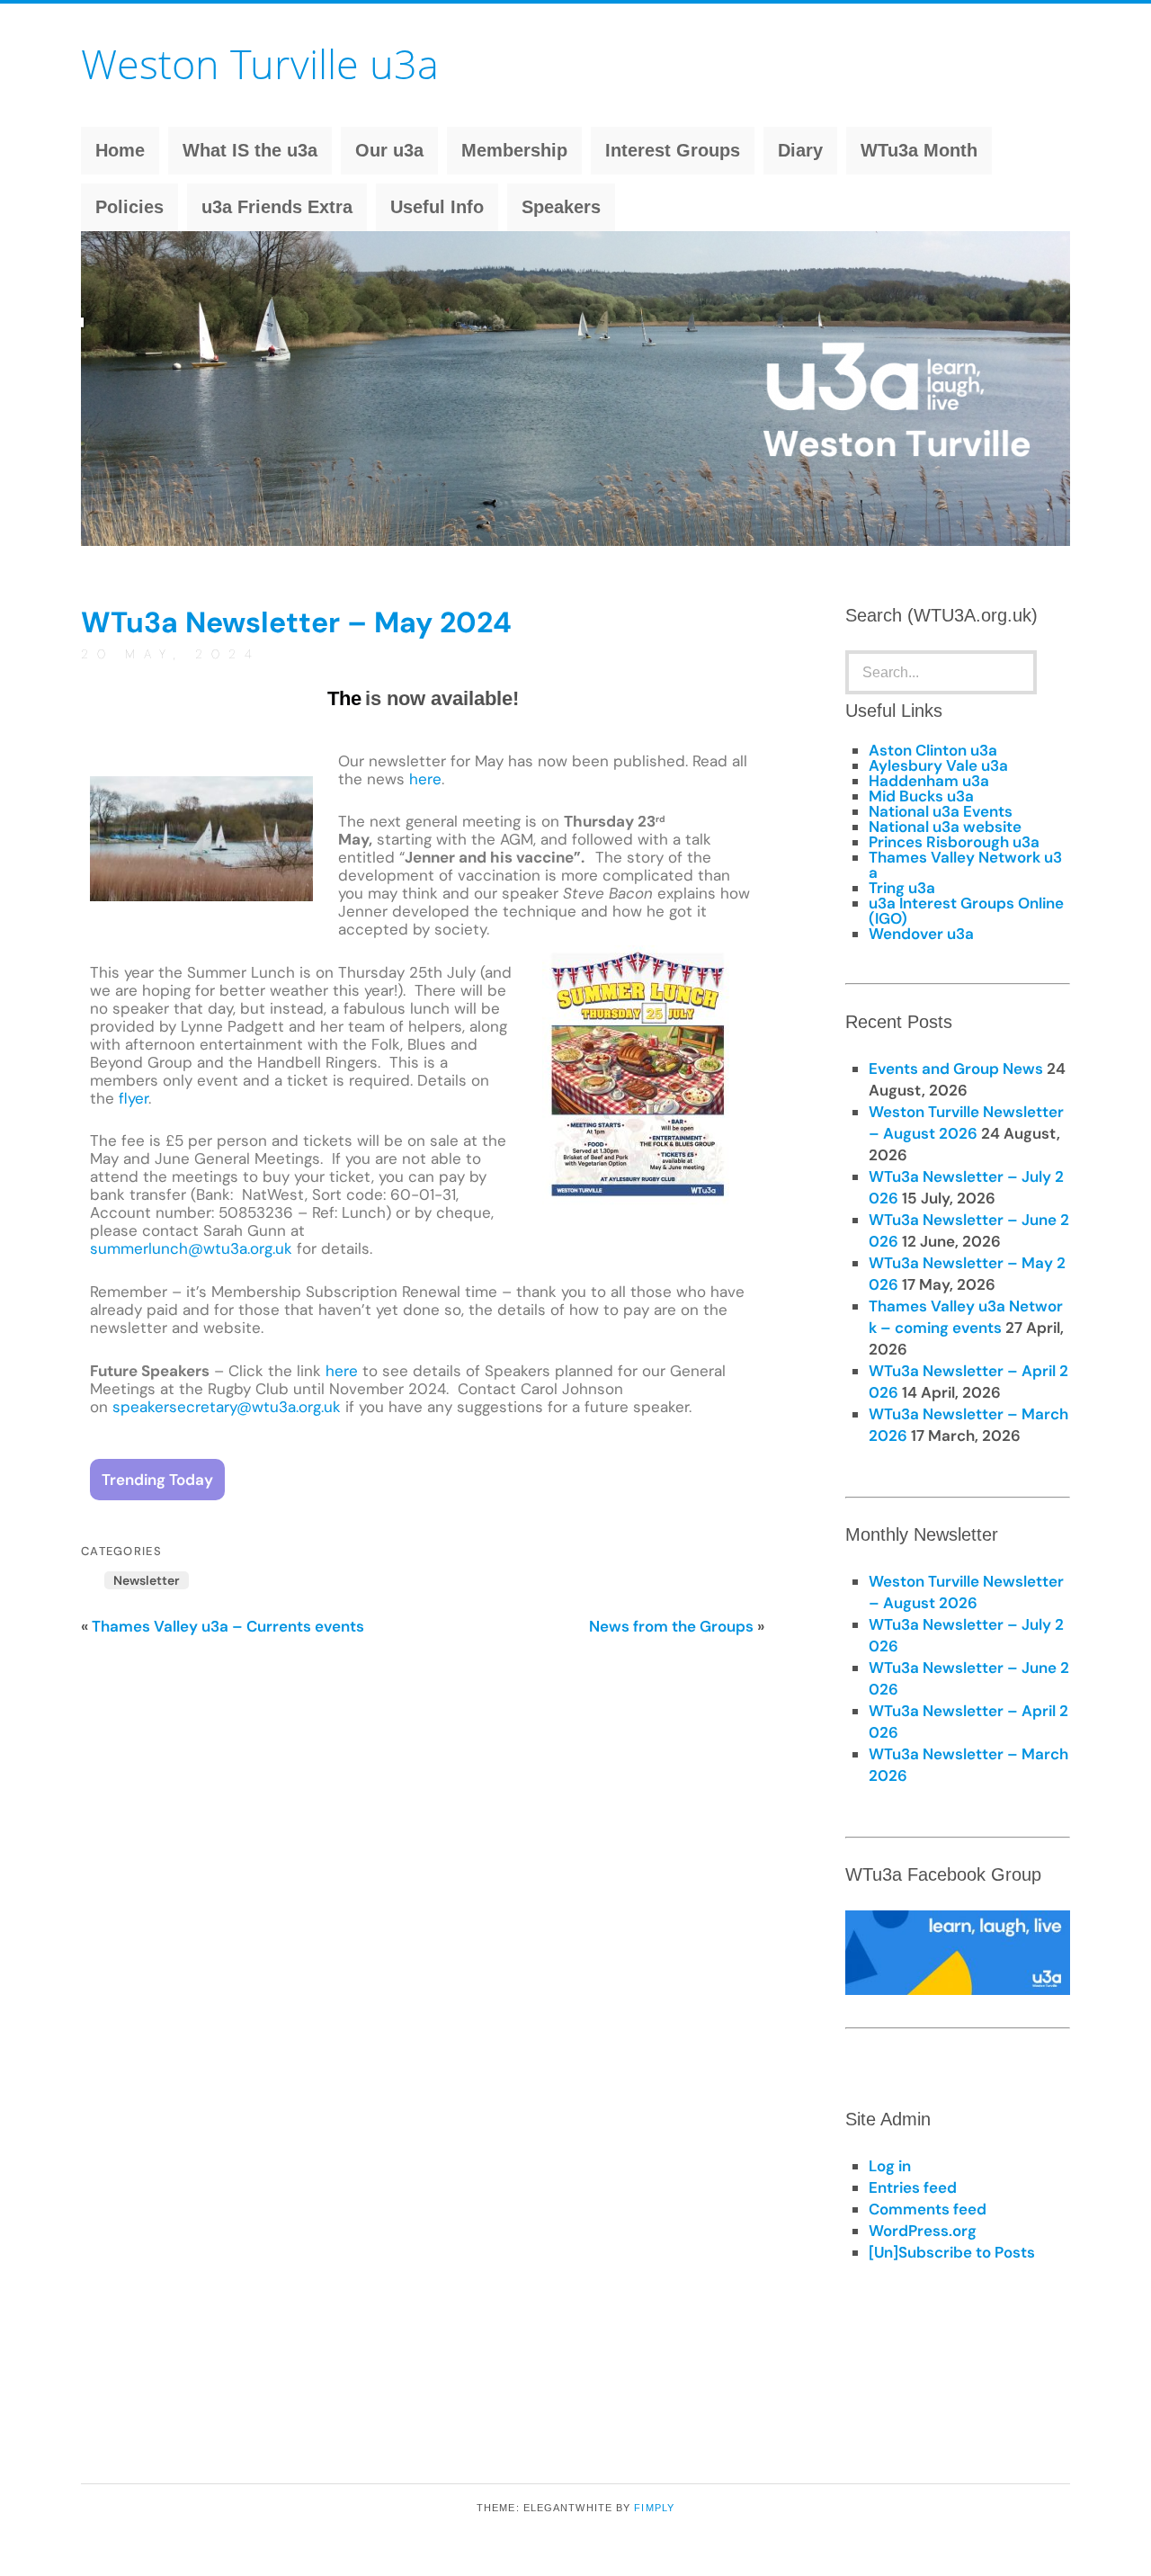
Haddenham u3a (929, 781)
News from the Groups (671, 1626)
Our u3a (389, 150)
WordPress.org (923, 2231)
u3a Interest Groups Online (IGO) (966, 911)
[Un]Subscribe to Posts (952, 2252)
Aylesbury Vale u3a (938, 765)
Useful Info (437, 207)
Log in (890, 2166)
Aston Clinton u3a (933, 750)
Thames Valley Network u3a (965, 865)
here (425, 779)
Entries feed (913, 2187)
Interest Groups (673, 150)
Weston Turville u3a (260, 63)
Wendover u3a (921, 934)
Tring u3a (902, 888)
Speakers (561, 207)
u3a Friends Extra (277, 207)
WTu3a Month (919, 150)
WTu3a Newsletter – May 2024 (296, 622)
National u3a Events (941, 811)
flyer (134, 1098)
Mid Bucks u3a (921, 796)
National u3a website (945, 827)
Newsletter (147, 1580)
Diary (800, 150)
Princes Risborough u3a (954, 842)
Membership (514, 150)
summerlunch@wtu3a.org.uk (191, 1248)
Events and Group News (349, 1479)
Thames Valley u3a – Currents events (228, 1626)
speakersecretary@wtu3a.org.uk (227, 1407)
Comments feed (928, 2209)
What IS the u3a (250, 150)
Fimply (654, 2508)
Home (120, 150)
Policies (129, 207)
